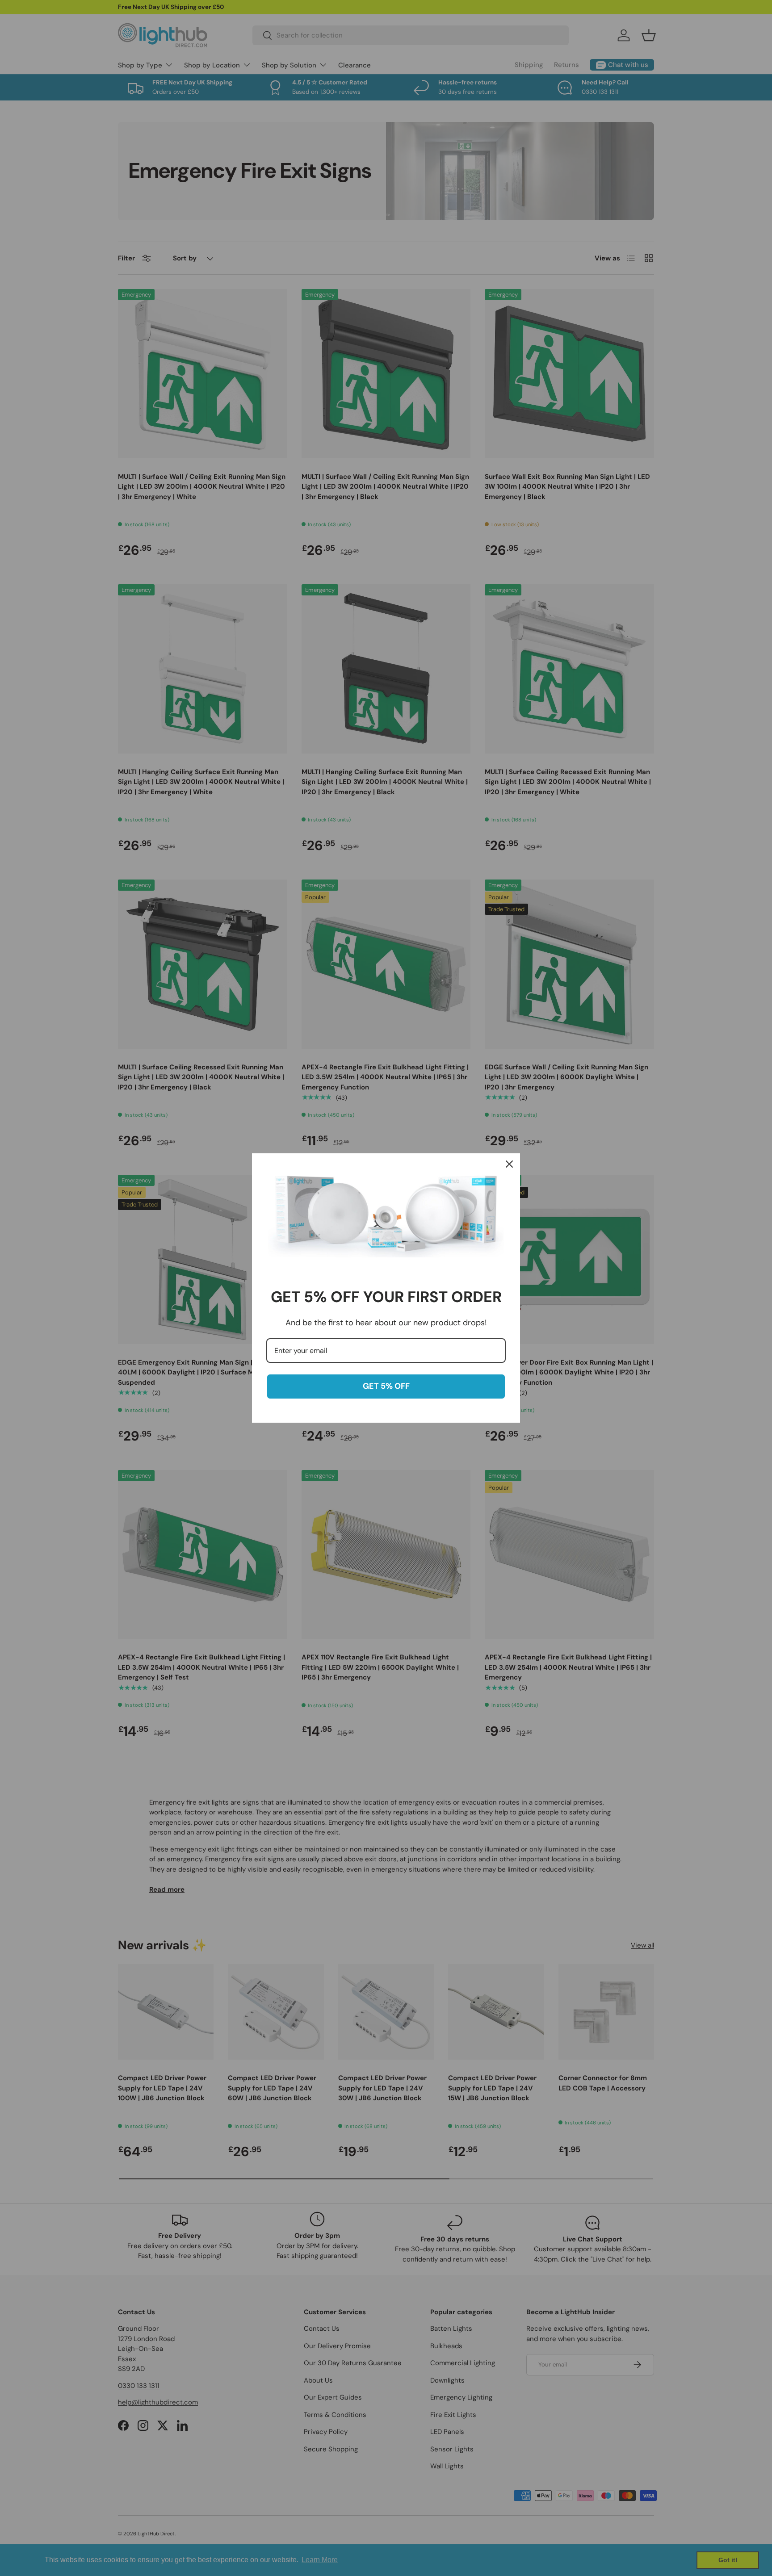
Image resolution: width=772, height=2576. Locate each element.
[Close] (509, 1164)
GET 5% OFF (386, 1386)
